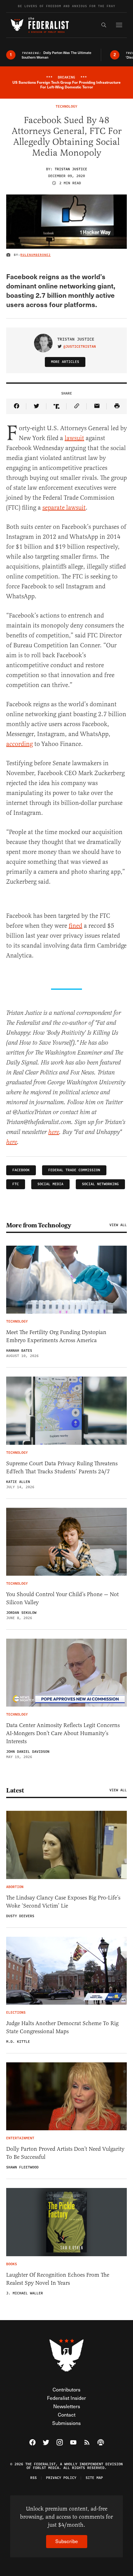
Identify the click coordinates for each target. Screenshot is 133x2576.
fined (75, 926)
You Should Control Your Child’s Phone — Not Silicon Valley (62, 1598)
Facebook (21, 1170)
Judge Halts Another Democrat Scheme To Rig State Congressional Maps (62, 2027)
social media (50, 1184)
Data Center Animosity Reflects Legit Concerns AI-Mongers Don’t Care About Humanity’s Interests (63, 1733)
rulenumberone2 (36, 255)
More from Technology (39, 1225)
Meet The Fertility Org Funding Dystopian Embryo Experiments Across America (56, 1336)
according (19, 744)
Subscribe (67, 2541)
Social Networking (100, 1184)
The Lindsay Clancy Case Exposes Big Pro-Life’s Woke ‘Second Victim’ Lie (63, 1902)
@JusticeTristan (80, 347)
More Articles (65, 362)
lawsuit (74, 438)
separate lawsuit (64, 508)
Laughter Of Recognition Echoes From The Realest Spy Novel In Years (58, 2279)
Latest (15, 1790)
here (54, 1132)
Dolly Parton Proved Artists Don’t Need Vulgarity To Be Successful (65, 2153)
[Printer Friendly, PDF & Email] (117, 406)
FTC (16, 1184)
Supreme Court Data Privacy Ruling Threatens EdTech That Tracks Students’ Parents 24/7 (62, 1467)
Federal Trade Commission (74, 1170)
